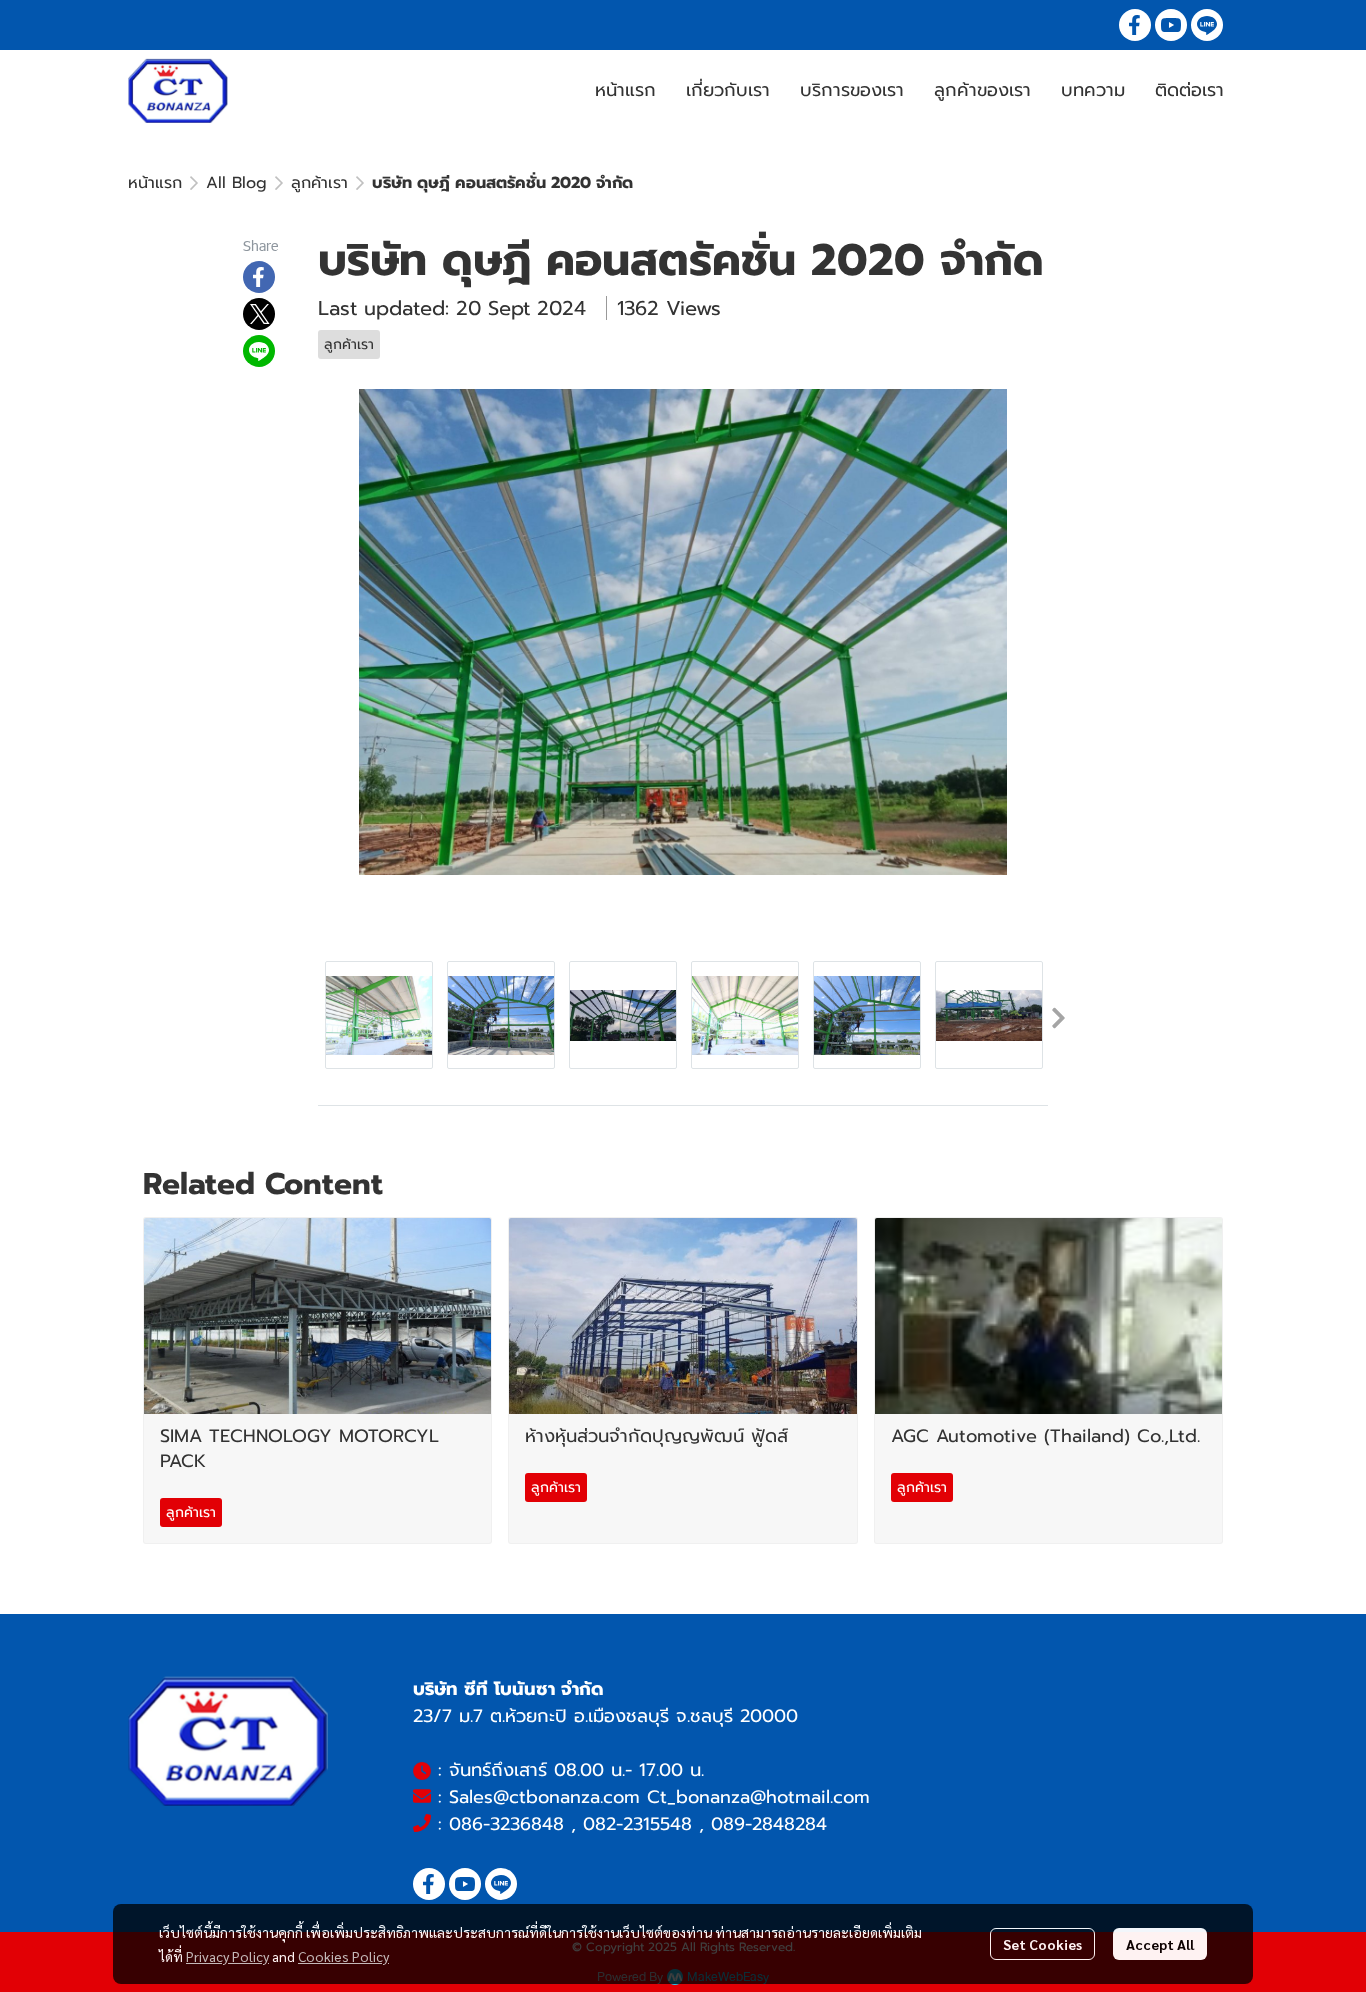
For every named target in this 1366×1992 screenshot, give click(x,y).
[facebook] (1135, 25)
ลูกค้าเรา (319, 183)
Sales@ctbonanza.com (544, 1797)
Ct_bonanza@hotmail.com (758, 1797)
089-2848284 (769, 1824)
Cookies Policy (343, 1956)
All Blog (236, 183)
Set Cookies (1042, 1944)
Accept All (1160, 1944)
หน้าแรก (155, 183)
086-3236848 (506, 1824)
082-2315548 (637, 1824)
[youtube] (1171, 25)
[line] (1207, 25)
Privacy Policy (227, 1956)
